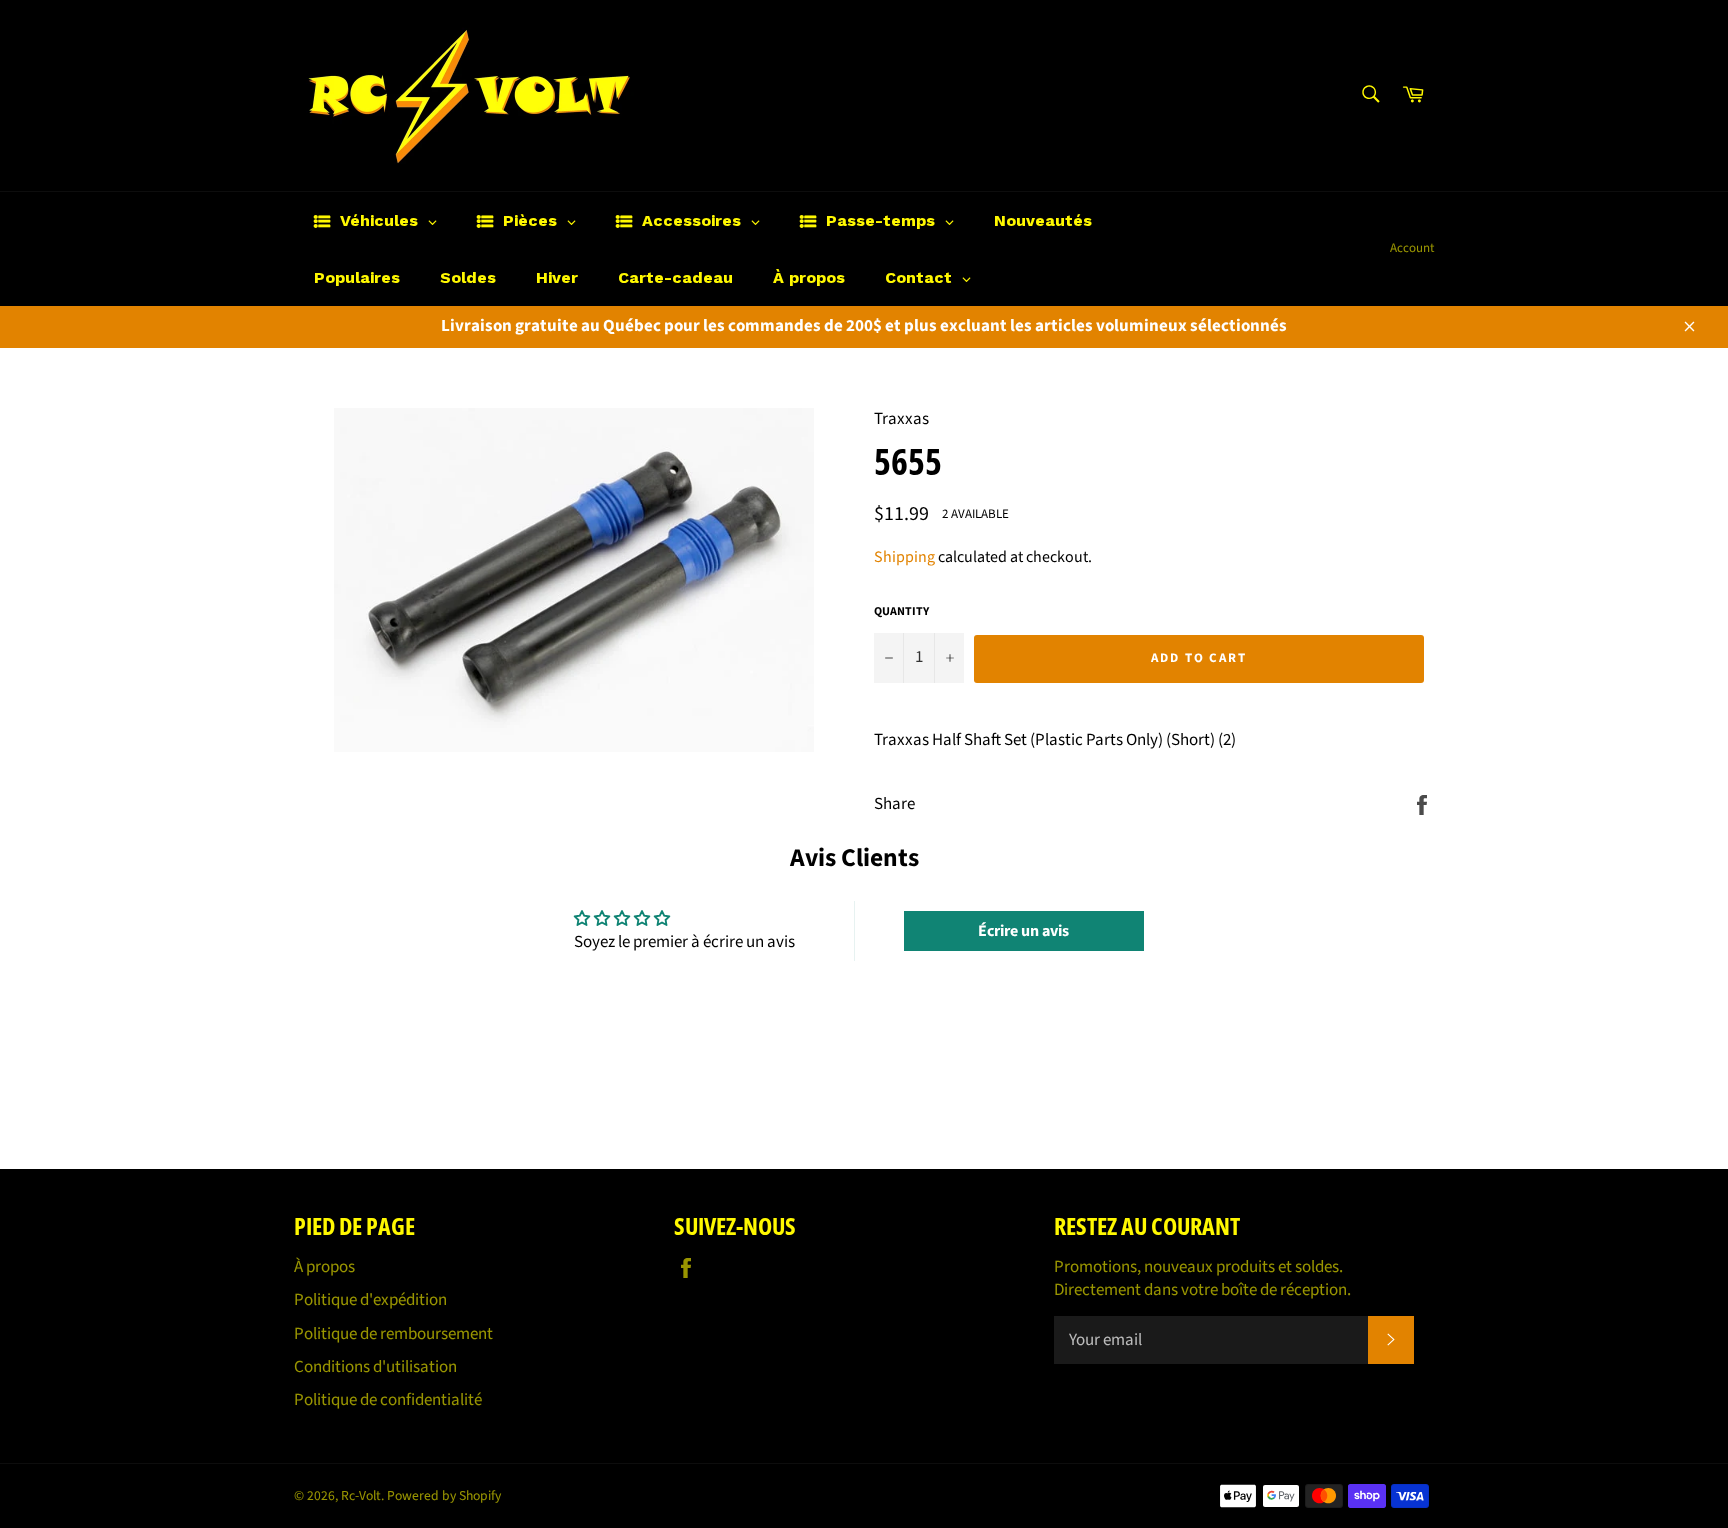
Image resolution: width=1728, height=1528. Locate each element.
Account (1412, 248)
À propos (324, 1267)
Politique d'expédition (370, 1300)
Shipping (904, 557)
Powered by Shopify (444, 1495)
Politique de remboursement (393, 1334)
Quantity (901, 612)
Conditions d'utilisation (375, 1367)
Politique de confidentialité (388, 1400)
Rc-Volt (361, 1495)
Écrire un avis (1023, 931)
